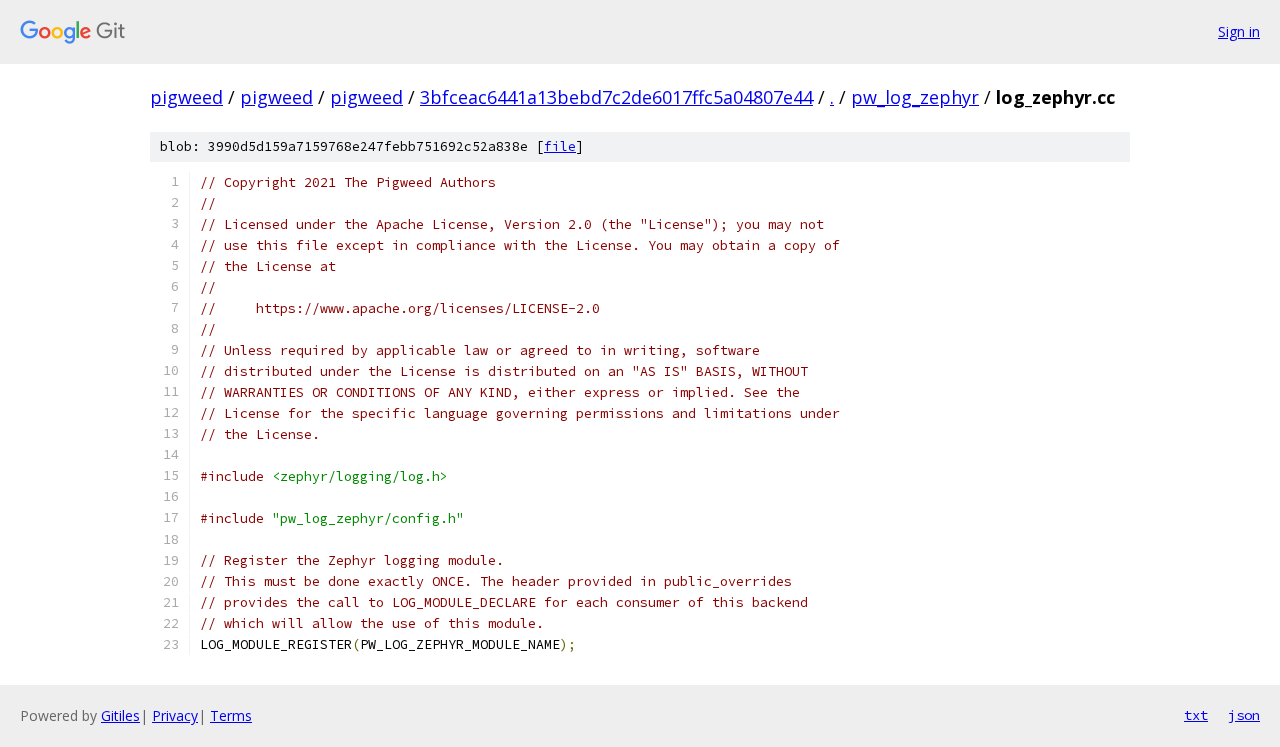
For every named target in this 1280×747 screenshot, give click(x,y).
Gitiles (120, 715)
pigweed (186, 97)
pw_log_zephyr (915, 97)
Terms (231, 715)
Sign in (1239, 31)
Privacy (175, 715)
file (560, 146)
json (1244, 715)
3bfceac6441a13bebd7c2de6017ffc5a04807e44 (616, 97)
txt (1196, 715)
